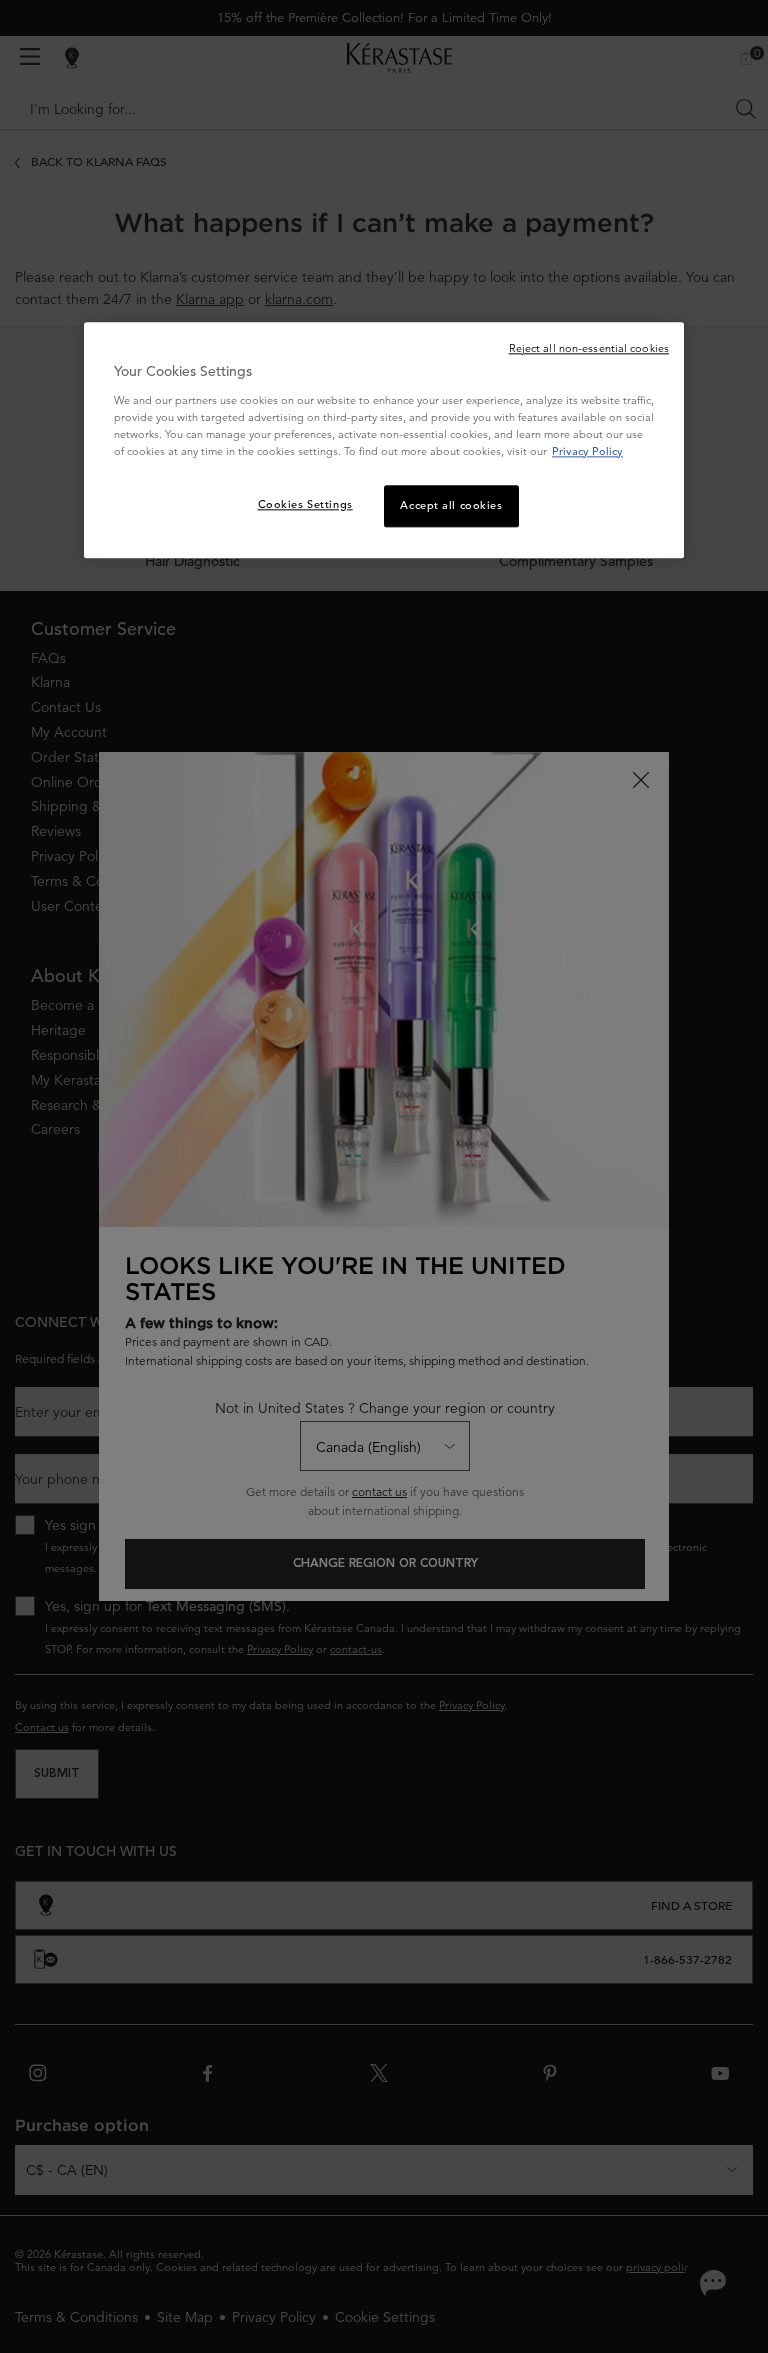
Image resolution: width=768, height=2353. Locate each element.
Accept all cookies (451, 505)
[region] (384, 440)
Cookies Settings (305, 504)
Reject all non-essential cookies (589, 348)
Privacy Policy (587, 451)
